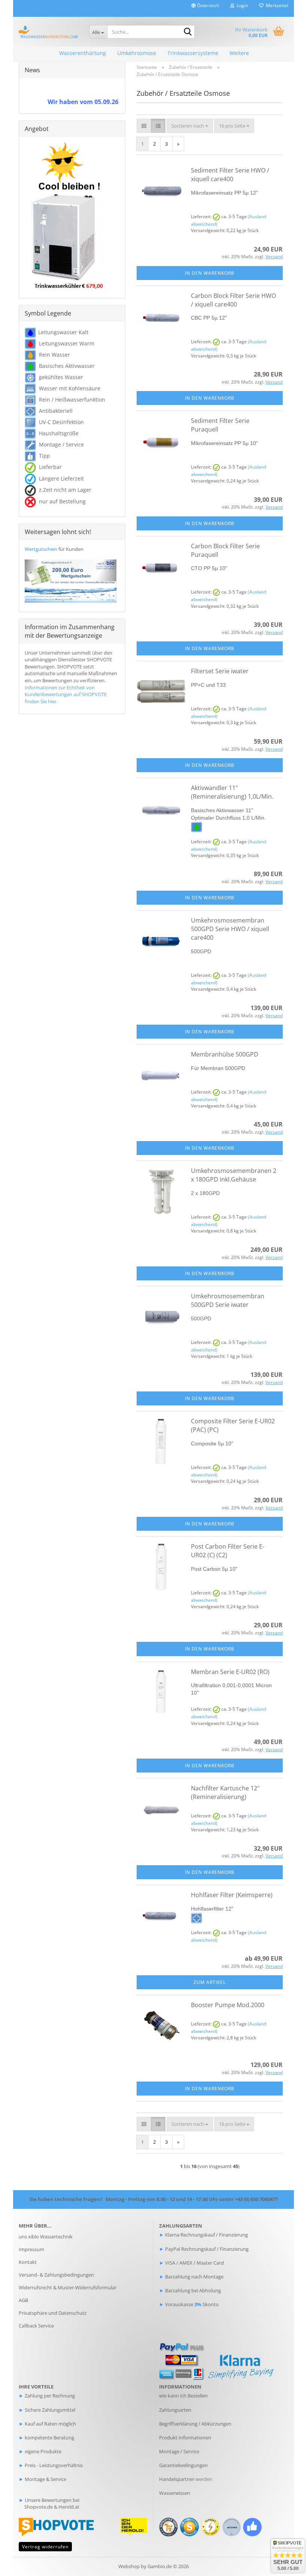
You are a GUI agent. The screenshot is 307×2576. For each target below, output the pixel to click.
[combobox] (190, 126)
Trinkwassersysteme (193, 53)
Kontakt (28, 2262)
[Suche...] (188, 32)
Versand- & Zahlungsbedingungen (56, 2275)
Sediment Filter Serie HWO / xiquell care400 (230, 175)
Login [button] (241, 5)
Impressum (31, 2249)
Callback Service (36, 2326)
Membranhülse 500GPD (225, 1054)
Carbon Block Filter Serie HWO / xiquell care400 (233, 300)
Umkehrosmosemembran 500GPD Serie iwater (228, 1300)
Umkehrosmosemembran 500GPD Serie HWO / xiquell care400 (230, 929)
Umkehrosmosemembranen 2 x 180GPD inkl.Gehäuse (234, 1175)
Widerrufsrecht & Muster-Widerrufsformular (68, 2287)
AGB (23, 2300)
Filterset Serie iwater (220, 671)
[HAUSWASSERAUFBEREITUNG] (48, 32)
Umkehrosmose (137, 53)
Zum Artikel (210, 1982)
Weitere (239, 53)
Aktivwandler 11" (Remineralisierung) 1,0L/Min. (232, 792)
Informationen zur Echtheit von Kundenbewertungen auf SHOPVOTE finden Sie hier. (66, 694)
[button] (205, 8)
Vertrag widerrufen (45, 2547)
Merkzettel (276, 5)
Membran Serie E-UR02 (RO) (230, 1672)
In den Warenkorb (210, 273)
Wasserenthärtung (83, 53)
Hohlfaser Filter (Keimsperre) (232, 1895)
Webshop (129, 2566)
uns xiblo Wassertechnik (46, 2237)
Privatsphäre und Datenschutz (53, 2313)
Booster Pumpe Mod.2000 (228, 2005)
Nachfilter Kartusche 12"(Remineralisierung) (225, 1792)
